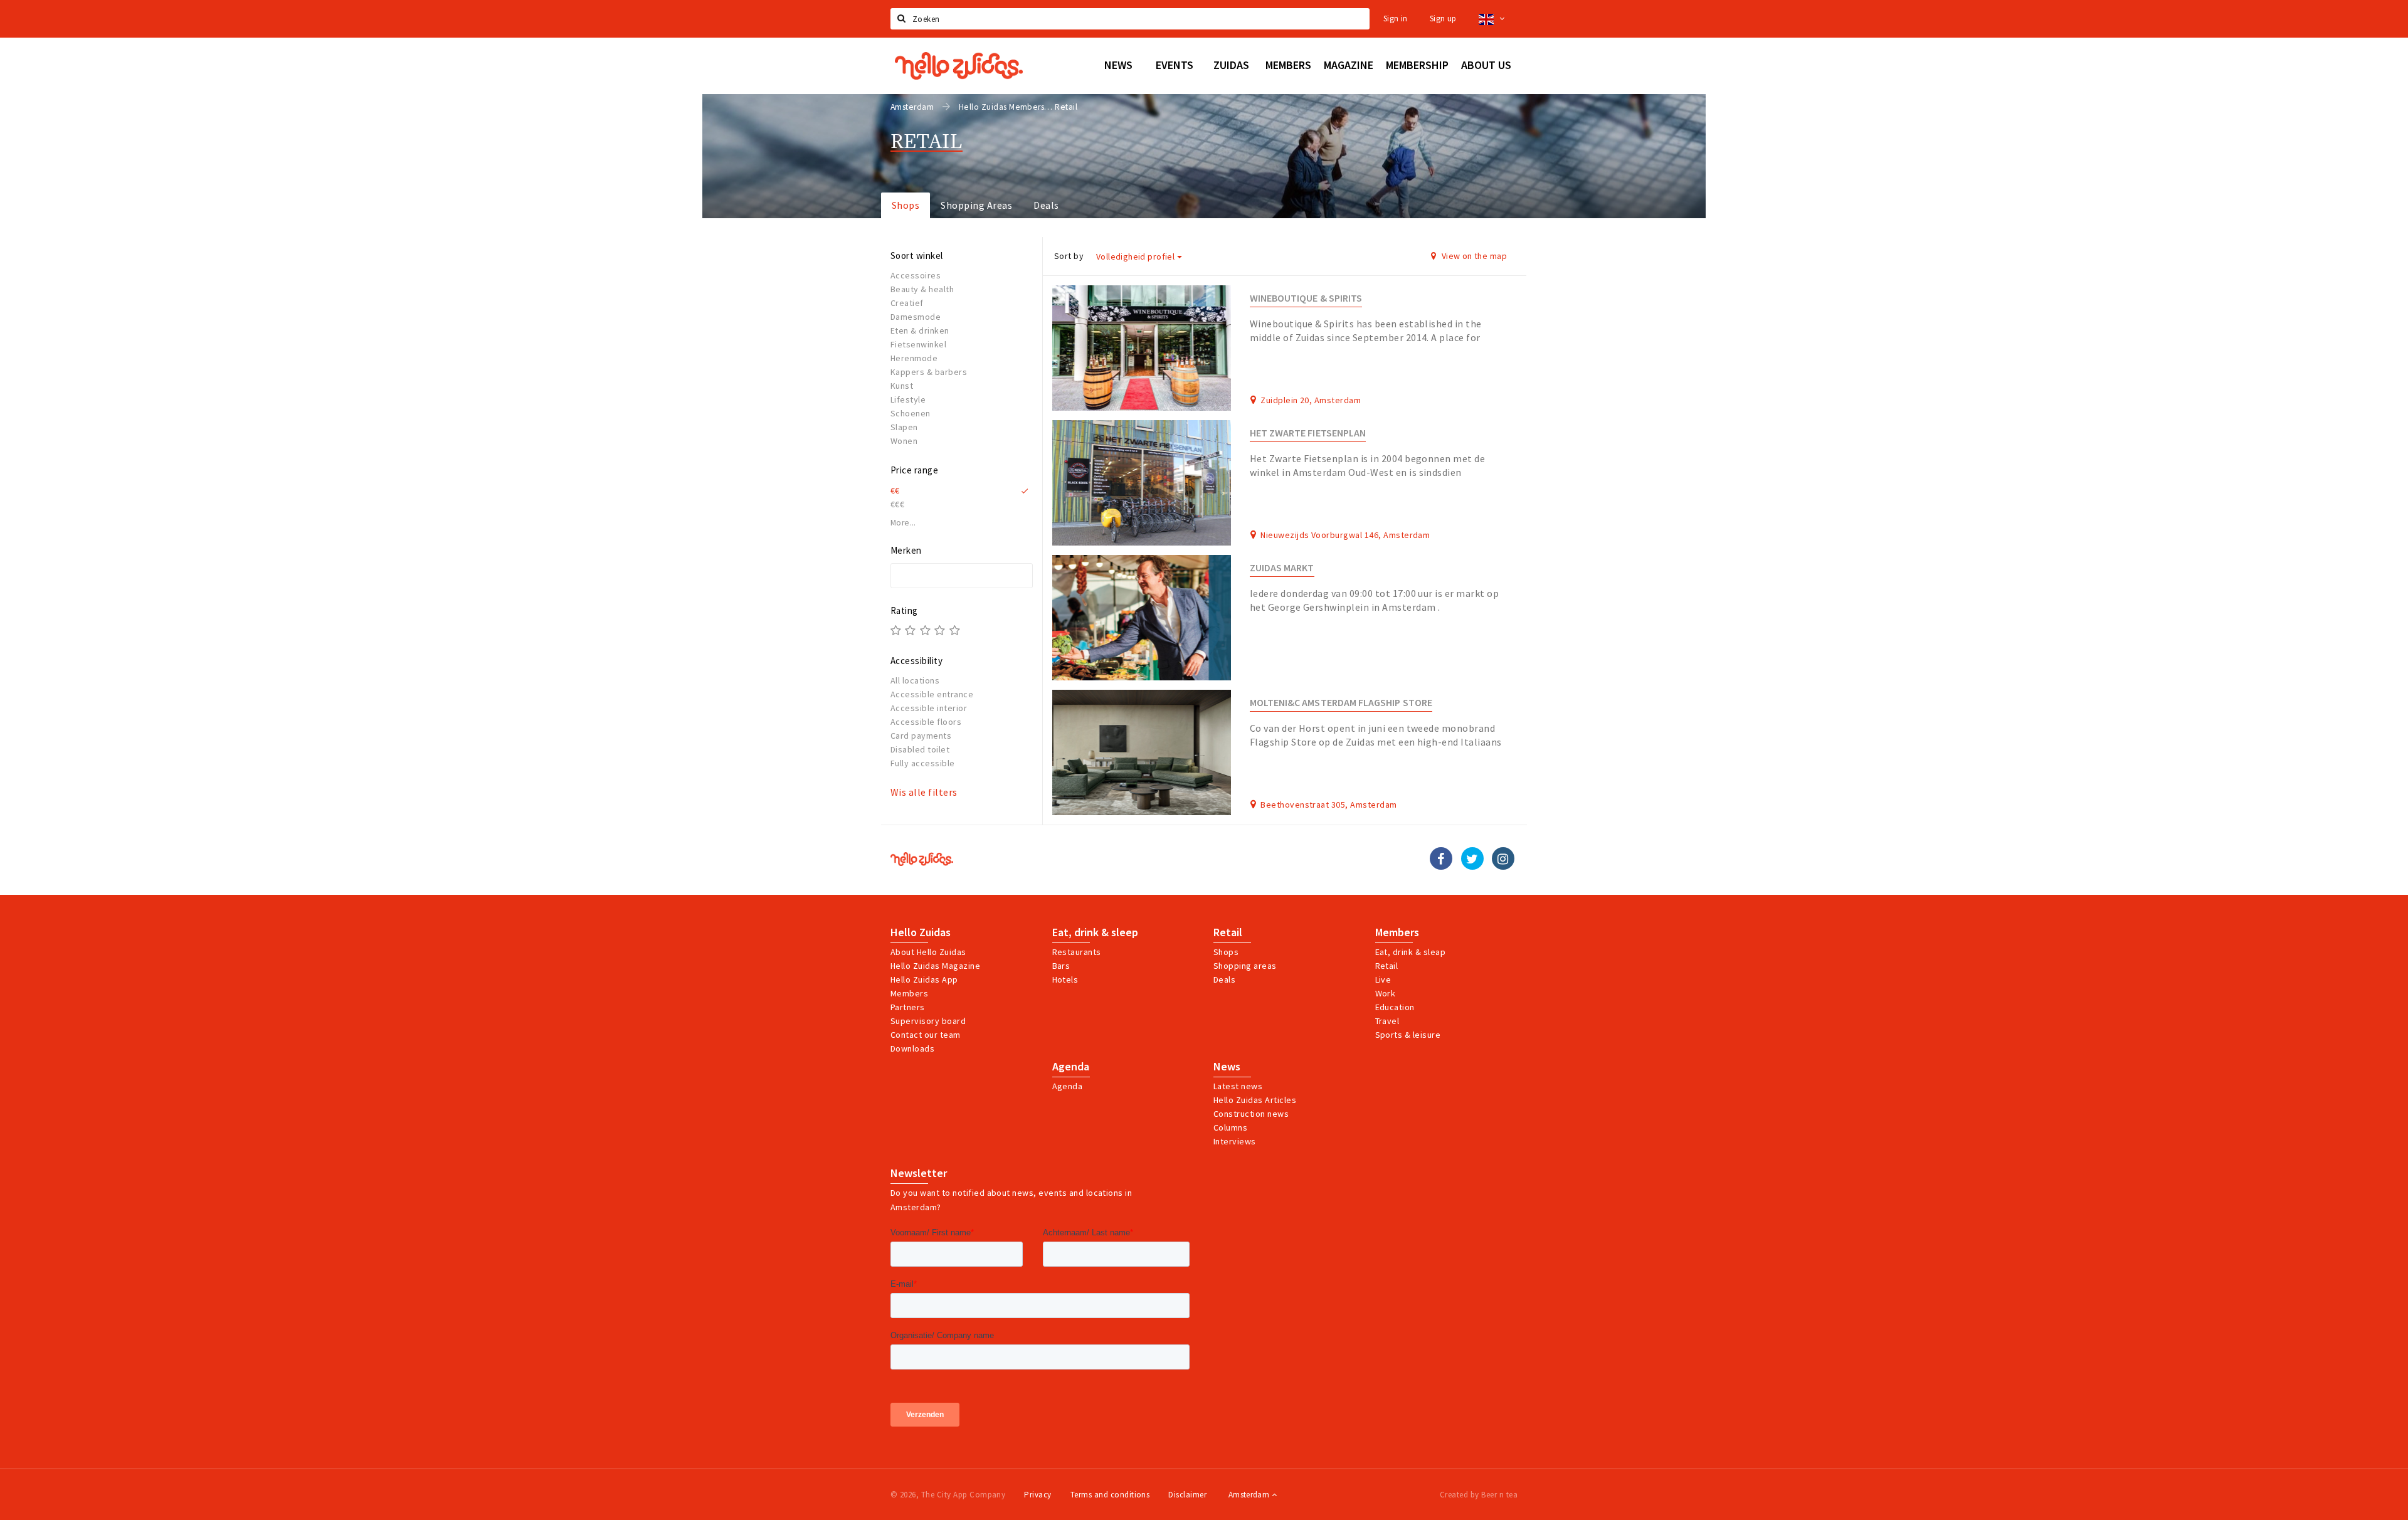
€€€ (897, 504)
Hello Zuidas (921, 932)
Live (1383, 979)
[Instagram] (1503, 858)
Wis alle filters (924, 792)
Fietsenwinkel (918, 344)
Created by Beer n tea (1479, 1495)
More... (903, 523)
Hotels (1065, 979)
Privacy (1038, 1495)
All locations (915, 680)
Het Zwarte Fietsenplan (1308, 433)
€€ (895, 490)
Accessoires (916, 275)
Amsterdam (1250, 1495)
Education (1395, 1007)
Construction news (1251, 1114)
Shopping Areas (976, 205)
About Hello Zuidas (928, 952)
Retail (1228, 932)
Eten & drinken (920, 330)
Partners (908, 1007)
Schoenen (911, 413)
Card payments (921, 736)
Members (909, 993)
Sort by (1069, 256)
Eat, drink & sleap (1411, 952)
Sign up (1443, 18)
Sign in (1396, 18)
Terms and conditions (1110, 1495)
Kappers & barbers (929, 372)
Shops (906, 205)
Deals (1046, 205)
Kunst (902, 386)
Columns (1230, 1127)
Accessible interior (929, 708)
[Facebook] (1441, 858)
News (1227, 1067)
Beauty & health (922, 289)
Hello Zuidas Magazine (935, 966)
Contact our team (926, 1035)
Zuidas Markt (1282, 568)
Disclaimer (1187, 1495)
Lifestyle (908, 399)
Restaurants (1077, 952)
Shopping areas (1245, 966)
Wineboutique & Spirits (1306, 298)
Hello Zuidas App (924, 979)
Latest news (1238, 1086)
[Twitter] (1472, 858)
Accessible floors (926, 722)
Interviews (1235, 1141)
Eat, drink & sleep (1095, 932)
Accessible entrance (932, 694)
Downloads (912, 1048)
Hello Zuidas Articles (1255, 1100)
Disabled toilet (920, 749)
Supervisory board (928, 1021)
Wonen (904, 441)
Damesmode (916, 317)
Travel (1387, 1021)
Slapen (904, 427)
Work (1386, 993)
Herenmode (914, 358)
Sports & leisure (1408, 1035)
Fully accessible (923, 763)
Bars (1061, 966)
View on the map (1473, 256)
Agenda (1071, 1067)
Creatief (907, 303)
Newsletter (919, 1173)
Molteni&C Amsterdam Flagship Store (1341, 703)
